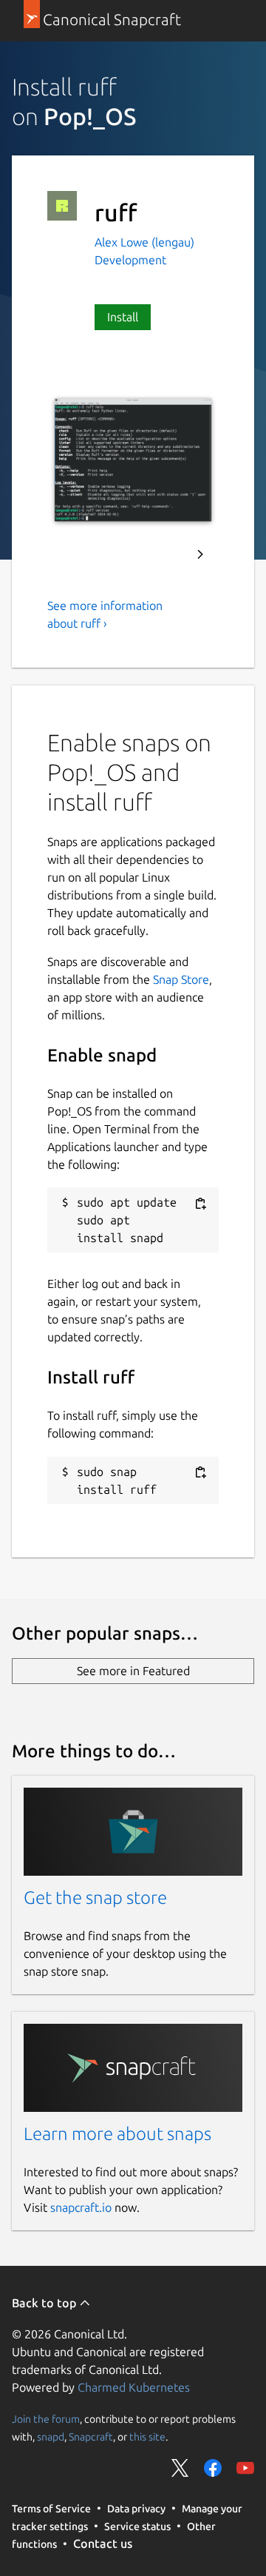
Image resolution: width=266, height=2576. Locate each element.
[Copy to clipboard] (200, 1203)
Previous (160, 554)
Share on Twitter (180, 2468)
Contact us (103, 2543)
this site (147, 2436)
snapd (51, 2436)
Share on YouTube (245, 2468)
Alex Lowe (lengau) (144, 242)
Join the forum (46, 2418)
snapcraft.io (81, 2207)
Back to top (45, 2303)
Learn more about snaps (117, 2134)
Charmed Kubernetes (134, 2387)
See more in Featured (133, 1671)
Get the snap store (95, 1898)
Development (130, 260)
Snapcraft (91, 2436)
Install (123, 317)
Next (200, 554)
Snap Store (181, 979)
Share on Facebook (213, 2468)
